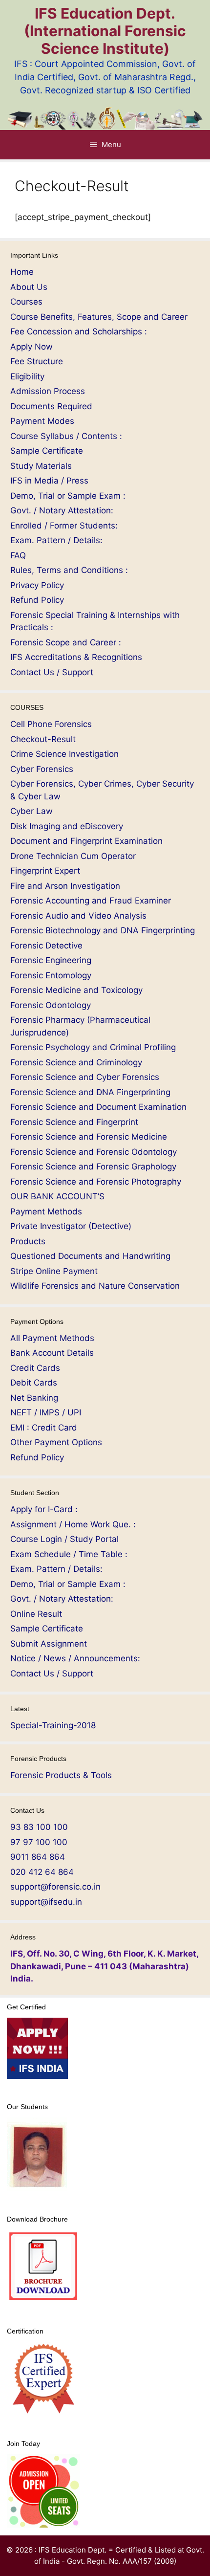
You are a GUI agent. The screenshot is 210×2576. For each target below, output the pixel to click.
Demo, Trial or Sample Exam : (68, 496)
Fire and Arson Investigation (65, 886)
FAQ (18, 555)
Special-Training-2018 (53, 1725)
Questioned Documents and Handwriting (90, 1256)
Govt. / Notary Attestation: (62, 510)
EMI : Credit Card (44, 1428)
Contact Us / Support (52, 672)
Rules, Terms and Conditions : (69, 570)
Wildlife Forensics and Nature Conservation (95, 1286)
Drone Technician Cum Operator (73, 856)
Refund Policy (37, 600)
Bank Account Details (52, 1353)
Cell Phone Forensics (51, 724)
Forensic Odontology (51, 1005)
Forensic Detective (46, 946)
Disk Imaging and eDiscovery (67, 826)
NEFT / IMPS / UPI (46, 1412)
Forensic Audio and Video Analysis (78, 916)
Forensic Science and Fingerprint (74, 1122)
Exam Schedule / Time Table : (69, 1554)
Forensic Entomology (51, 975)
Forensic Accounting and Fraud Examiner (91, 901)
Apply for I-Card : (44, 1509)
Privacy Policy (37, 585)
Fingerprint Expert (45, 871)
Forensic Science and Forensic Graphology (93, 1167)
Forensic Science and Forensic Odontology (94, 1152)
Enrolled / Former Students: (64, 526)
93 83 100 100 (39, 1827)
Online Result (36, 1614)
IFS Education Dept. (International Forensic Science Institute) (105, 31)
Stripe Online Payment (54, 1271)
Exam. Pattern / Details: (56, 540)
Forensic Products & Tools (61, 1775)
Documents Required (51, 406)
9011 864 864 (38, 1857)
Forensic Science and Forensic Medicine (89, 1137)
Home (22, 272)
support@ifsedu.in (46, 1902)
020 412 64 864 (42, 1872)
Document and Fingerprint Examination (86, 841)
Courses (26, 302)
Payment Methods (46, 1211)
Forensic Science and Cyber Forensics (85, 1077)
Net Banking (34, 1398)
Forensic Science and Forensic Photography (96, 1182)
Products (28, 1241)
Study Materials (41, 466)
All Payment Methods (52, 1338)
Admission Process (48, 391)
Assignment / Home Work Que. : (73, 1524)
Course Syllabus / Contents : (66, 436)
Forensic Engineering (51, 960)
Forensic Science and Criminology (76, 1062)
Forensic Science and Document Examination (98, 1107)
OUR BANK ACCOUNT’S (57, 1196)
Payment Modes (42, 421)
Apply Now (31, 347)
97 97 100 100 (39, 1842)
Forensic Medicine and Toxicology (76, 990)
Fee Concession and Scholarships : (79, 331)
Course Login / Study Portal (64, 1539)
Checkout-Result (43, 739)
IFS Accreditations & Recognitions (76, 657)
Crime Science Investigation (64, 754)
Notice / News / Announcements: (75, 1658)
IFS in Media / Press (49, 481)
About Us (29, 287)
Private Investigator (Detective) (71, 1226)
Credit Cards (35, 1368)
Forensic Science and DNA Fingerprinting (90, 1092)
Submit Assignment (49, 1644)
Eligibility (27, 376)
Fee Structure (37, 361)
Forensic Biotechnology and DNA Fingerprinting (103, 930)
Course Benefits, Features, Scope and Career (99, 317)
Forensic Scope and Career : (66, 642)
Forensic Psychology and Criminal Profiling (93, 1047)
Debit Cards (34, 1383)
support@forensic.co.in (55, 1887)
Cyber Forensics (42, 769)
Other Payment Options (56, 1442)
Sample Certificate (47, 451)
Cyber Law (31, 811)
